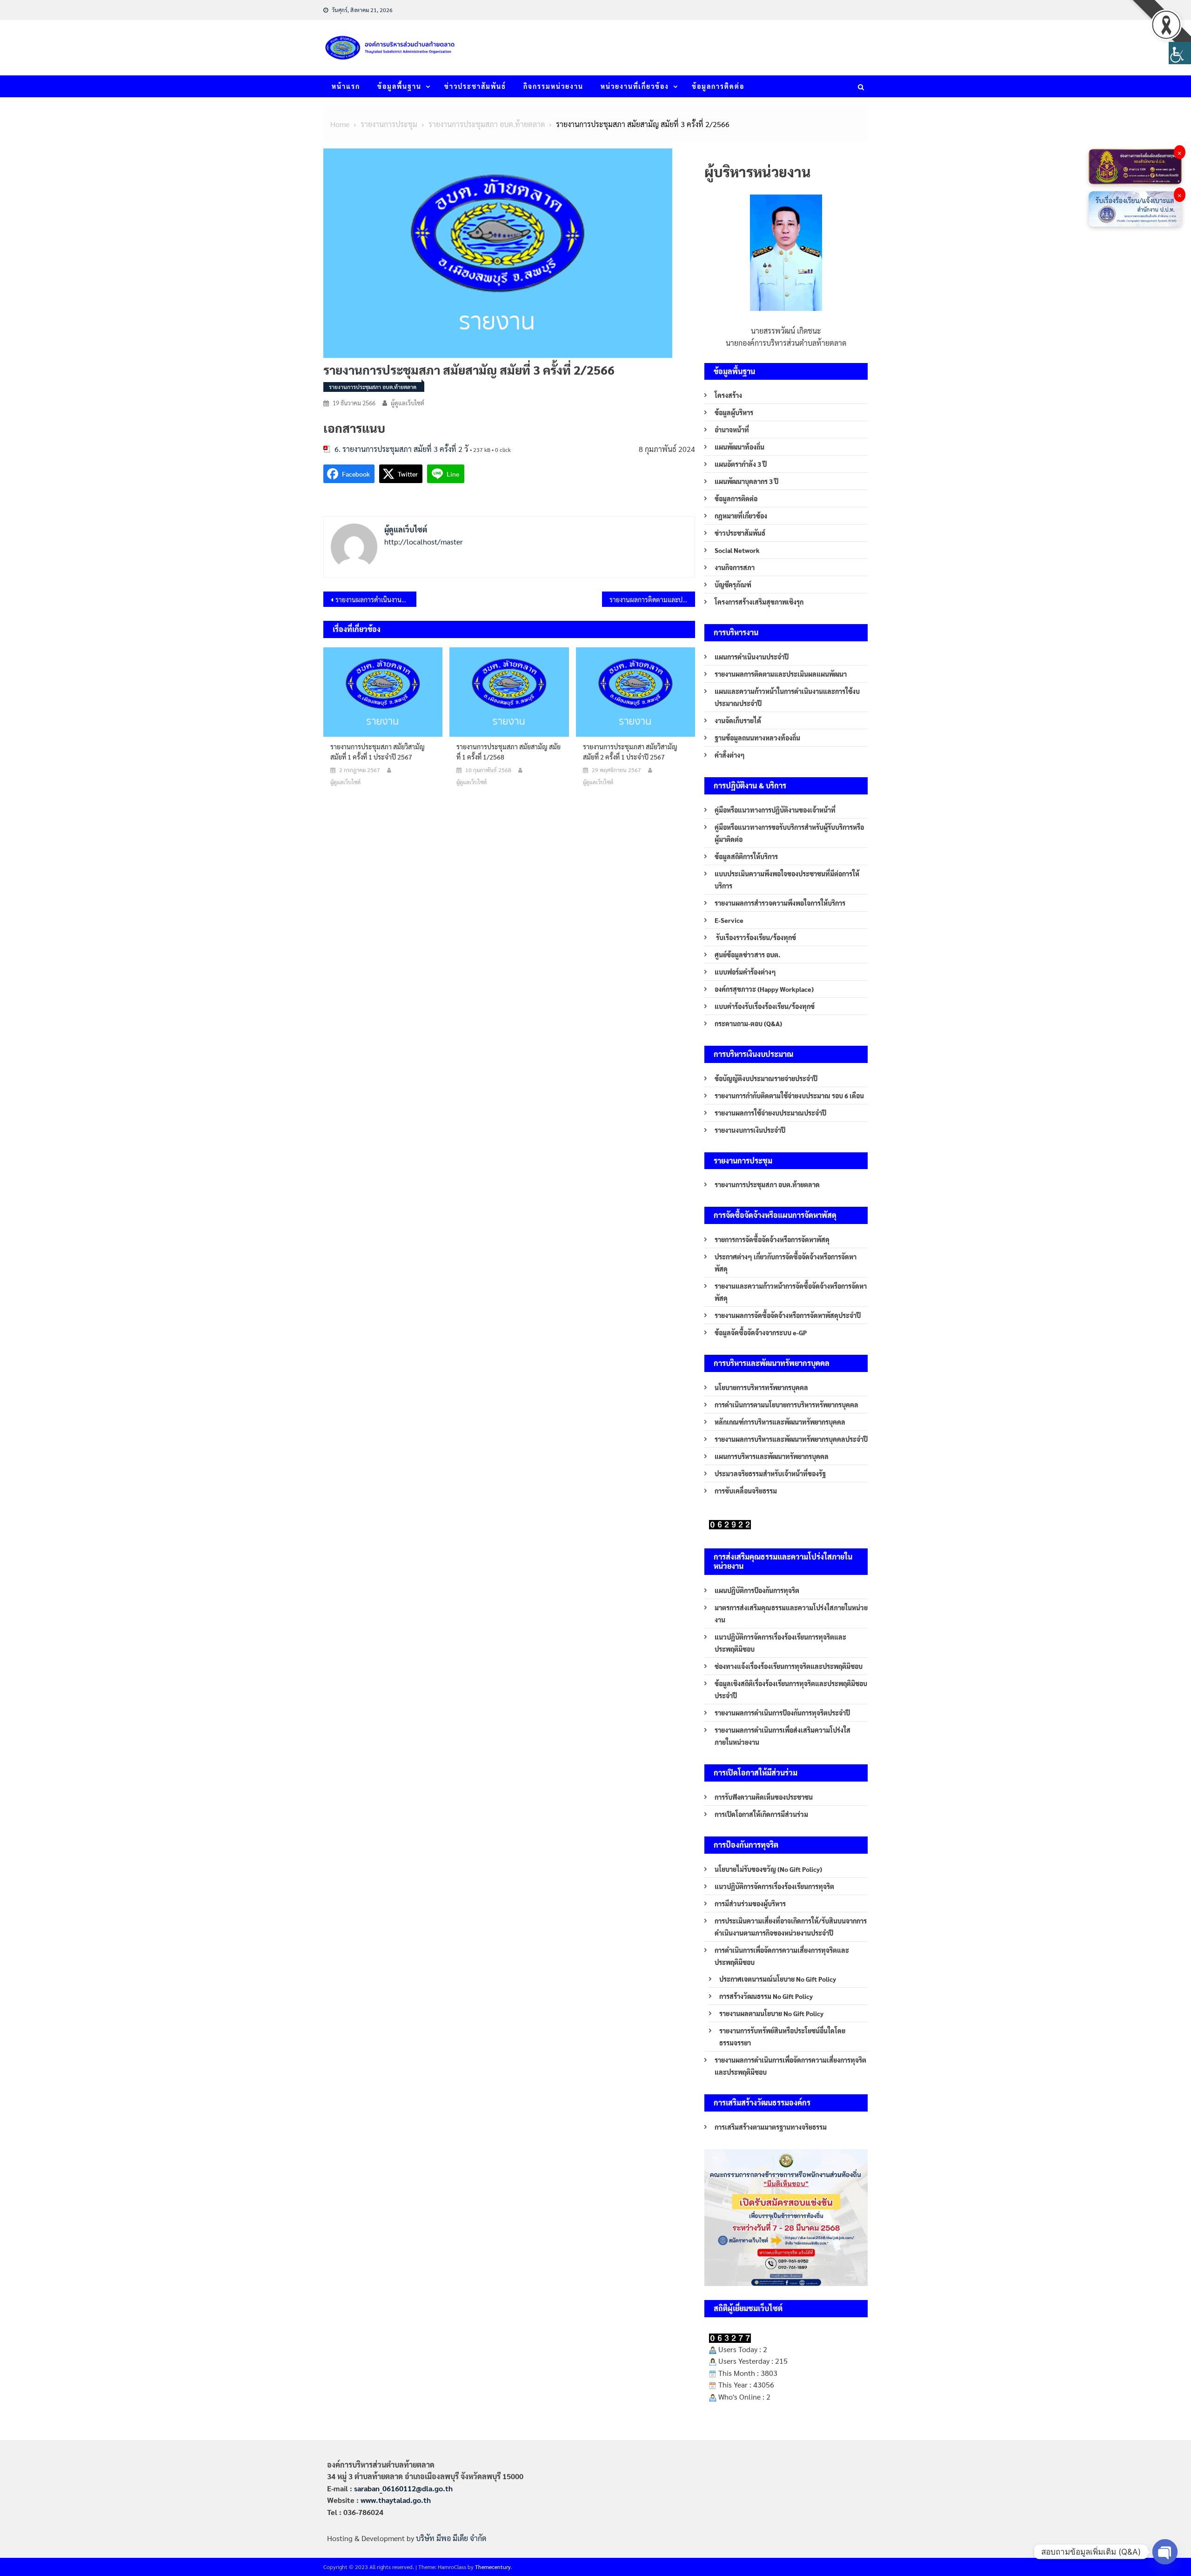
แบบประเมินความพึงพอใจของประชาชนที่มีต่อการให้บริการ (787, 880)
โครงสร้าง (728, 395)
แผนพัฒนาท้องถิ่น (739, 447)
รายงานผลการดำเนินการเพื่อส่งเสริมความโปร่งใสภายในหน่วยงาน (783, 1736)
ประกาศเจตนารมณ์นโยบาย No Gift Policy (778, 1979)
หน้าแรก (346, 86)
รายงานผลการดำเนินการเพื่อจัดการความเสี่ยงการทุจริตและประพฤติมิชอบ (790, 2066)
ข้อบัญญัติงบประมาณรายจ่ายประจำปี (766, 1078)
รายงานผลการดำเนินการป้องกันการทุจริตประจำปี (782, 1713)
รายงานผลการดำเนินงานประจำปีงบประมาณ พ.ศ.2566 (376, 599)
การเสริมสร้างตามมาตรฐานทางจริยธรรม (771, 2127)
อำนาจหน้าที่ (732, 430)
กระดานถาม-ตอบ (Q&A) (748, 1023)
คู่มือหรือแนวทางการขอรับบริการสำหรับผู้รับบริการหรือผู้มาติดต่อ (789, 833)
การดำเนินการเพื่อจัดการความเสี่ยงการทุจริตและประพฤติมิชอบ (782, 1956)
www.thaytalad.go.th (396, 2500)
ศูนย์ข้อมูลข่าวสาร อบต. (747, 955)
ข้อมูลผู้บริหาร (734, 412)
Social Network (737, 550)
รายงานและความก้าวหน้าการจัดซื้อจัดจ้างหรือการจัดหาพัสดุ (791, 1292)
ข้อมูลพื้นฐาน (399, 86)
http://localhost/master (424, 541)
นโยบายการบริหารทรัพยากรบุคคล (761, 1387)
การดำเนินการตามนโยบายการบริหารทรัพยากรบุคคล (786, 1405)
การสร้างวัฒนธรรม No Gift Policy (766, 1996)
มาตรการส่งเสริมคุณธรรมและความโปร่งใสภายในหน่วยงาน (791, 1614)
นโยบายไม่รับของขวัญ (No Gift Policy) (768, 1869)
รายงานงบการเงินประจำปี (750, 1130)
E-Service (729, 920)
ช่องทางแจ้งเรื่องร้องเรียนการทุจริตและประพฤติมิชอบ (789, 1666)
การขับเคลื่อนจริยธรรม (746, 1491)
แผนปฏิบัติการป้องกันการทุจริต (757, 1590)
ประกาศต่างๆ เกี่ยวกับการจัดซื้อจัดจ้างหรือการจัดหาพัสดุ (786, 1263)
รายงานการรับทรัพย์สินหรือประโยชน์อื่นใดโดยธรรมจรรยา (782, 2037)
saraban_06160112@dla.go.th (403, 2488)
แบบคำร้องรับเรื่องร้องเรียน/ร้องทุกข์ (765, 1006)
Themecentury (493, 2567)
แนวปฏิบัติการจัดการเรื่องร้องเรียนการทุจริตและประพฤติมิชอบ (780, 1643)
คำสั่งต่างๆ (730, 755)
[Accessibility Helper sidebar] (1180, 53)
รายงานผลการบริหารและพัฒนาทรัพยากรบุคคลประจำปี (791, 1439)
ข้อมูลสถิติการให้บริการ (746, 856)
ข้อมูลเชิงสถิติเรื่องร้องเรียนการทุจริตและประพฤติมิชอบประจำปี (791, 1689)
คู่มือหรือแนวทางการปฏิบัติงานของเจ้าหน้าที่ (775, 810)
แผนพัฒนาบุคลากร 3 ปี (746, 481)
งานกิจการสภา (735, 567)
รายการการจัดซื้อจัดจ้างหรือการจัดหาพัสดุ (772, 1239)
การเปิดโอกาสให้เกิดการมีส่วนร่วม (761, 1814)
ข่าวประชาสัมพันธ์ (475, 86)
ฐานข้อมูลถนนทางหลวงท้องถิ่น (757, 738)
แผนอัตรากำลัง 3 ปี (741, 464)
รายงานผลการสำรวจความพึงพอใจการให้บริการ (780, 903)
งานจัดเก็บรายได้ (738, 720)
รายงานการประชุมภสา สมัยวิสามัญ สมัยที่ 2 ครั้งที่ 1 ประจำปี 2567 (630, 752)
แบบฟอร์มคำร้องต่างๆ (745, 972)
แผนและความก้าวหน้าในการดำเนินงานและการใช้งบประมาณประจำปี (787, 697)
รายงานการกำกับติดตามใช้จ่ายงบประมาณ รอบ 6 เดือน (789, 1096)
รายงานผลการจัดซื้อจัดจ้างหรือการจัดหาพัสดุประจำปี (788, 1315)
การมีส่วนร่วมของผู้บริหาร (750, 1903)
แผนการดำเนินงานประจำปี (752, 657)
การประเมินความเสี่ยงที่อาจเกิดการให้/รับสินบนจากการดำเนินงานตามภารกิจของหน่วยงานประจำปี (791, 1927)
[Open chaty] (1165, 2552)
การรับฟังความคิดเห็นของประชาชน (764, 1797)
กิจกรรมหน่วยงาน (553, 86)
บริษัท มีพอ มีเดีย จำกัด (451, 2538)
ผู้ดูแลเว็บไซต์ (408, 403)
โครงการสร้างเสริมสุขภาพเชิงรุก (759, 602)
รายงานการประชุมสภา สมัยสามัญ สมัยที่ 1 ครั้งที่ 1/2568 (509, 752)
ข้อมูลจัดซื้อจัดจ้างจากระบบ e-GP (761, 1332)
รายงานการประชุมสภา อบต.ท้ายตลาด (373, 387)
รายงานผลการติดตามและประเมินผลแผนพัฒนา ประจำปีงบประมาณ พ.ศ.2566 (652, 599)
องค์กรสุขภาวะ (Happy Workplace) (764, 989)
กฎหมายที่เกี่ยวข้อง (741, 516)
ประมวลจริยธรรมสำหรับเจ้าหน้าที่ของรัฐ (770, 1473)
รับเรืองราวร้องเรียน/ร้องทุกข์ (755, 937)
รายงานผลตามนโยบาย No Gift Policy (771, 2013)
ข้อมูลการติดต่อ (718, 86)
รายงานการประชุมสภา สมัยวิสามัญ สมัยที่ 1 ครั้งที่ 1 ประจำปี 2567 (378, 752)
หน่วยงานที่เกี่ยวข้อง (635, 86)
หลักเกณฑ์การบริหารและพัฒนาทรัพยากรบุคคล (780, 1422)
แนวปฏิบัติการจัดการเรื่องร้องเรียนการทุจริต (774, 1886)
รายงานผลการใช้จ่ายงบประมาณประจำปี (770, 1113)
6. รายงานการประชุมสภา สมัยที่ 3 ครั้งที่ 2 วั (401, 449)
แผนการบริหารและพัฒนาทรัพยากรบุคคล (772, 1456)
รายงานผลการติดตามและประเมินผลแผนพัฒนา (781, 674)
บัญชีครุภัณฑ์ (733, 585)
